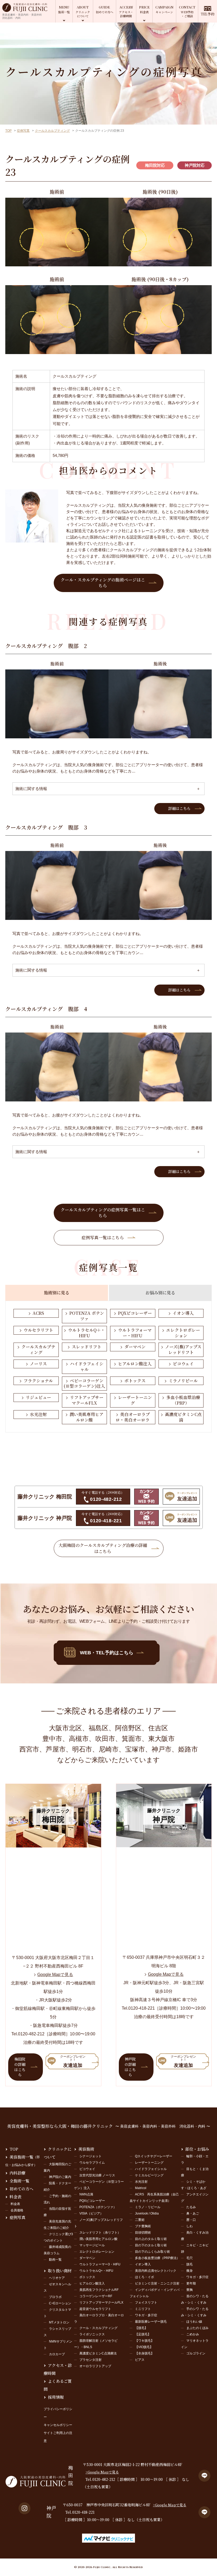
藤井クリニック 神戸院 (45, 1518)
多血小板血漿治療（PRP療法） (157, 2258)
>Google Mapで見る (102, 2472)
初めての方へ (21, 2189)
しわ (189, 2226)
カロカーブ (57, 2354)
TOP (8, 131)
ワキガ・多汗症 (146, 2315)
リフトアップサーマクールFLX (87, 1400)
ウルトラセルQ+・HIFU (96, 2271)
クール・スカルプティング (98, 2328)
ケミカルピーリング (149, 2175)
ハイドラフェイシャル (87, 1366)
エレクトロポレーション (183, 1333)
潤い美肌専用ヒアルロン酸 (87, 1417)
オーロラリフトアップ (95, 2366)
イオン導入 (183, 1313)
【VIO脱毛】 (144, 2347)
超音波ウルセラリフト (95, 2309)
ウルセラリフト (38, 1330)
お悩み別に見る (160, 1293)
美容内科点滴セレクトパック (156, 2271)
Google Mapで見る (55, 1975)
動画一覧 (55, 2260)
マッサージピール (92, 2245)
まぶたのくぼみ (197, 2328)
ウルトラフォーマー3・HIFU (100, 2264)
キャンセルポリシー (58, 2425)
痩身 (189, 2271)
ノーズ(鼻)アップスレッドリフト (183, 1349)
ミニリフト (143, 2309)
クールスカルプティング (52, 131)
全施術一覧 (19, 2181)
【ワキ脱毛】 (144, 2341)
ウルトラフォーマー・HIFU (135, 1333)
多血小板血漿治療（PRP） (183, 1400)
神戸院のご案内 (60, 2177)
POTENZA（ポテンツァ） (98, 2207)
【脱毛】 (141, 2328)
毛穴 (189, 2258)
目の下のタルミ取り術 (151, 2245)
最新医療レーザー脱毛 (151, 2322)
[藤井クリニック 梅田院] (53, 1844)
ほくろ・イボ (144, 2277)
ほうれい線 (194, 2322)
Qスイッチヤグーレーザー (154, 2156)
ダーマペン (135, 1347)
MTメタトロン (59, 2322)
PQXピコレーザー (135, 1313)
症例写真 (23, 131)
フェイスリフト (146, 2302)
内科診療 (17, 2173)
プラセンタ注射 (91, 2360)
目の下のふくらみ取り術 (152, 2252)
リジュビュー (38, 1397)
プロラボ (55, 2297)
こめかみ (193, 2334)
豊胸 (189, 2290)
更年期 (191, 2283)
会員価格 (17, 2210)
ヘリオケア (57, 2278)
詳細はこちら (179, 808)
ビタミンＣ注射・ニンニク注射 (157, 2283)
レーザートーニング (135, 1400)
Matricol (141, 2188)
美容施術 (86, 2149)
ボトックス (135, 1381)
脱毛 (189, 2264)
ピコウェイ (183, 1364)
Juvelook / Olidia (147, 2213)
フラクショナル (38, 1381)
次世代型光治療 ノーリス (97, 2175)
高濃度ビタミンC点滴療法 (98, 2353)
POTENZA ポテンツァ (87, 1316)
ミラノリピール (183, 1381)
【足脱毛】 (143, 2334)
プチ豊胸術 (143, 2226)
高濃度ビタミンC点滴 (183, 1417)
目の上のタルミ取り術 (151, 2239)
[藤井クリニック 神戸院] (164, 1844)
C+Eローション (60, 2303)
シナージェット (91, 2156)
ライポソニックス (92, 2334)
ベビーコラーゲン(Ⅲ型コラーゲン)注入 (84, 1383)
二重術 (140, 2220)
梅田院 (71, 2476)
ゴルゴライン (196, 2353)
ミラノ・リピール (148, 2207)
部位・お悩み (197, 2149)
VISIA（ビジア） (91, 2213)
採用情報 (56, 2397)
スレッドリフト (87, 1347)
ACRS (38, 1313)
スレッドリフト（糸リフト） (100, 2233)
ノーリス (38, 1364)
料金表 (15, 2197)
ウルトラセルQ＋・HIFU (87, 1333)
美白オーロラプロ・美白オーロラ (133, 1417)
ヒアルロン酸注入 (135, 1364)
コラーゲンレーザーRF (96, 2296)
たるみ (191, 2207)
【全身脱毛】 (144, 2353)
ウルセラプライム (92, 2163)
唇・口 (191, 2220)
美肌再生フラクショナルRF (99, 2290)
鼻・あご (193, 2213)
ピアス (140, 2360)
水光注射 (38, 1414)
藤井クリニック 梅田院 (45, 1497)
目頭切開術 (143, 2233)
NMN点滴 (86, 2194)
